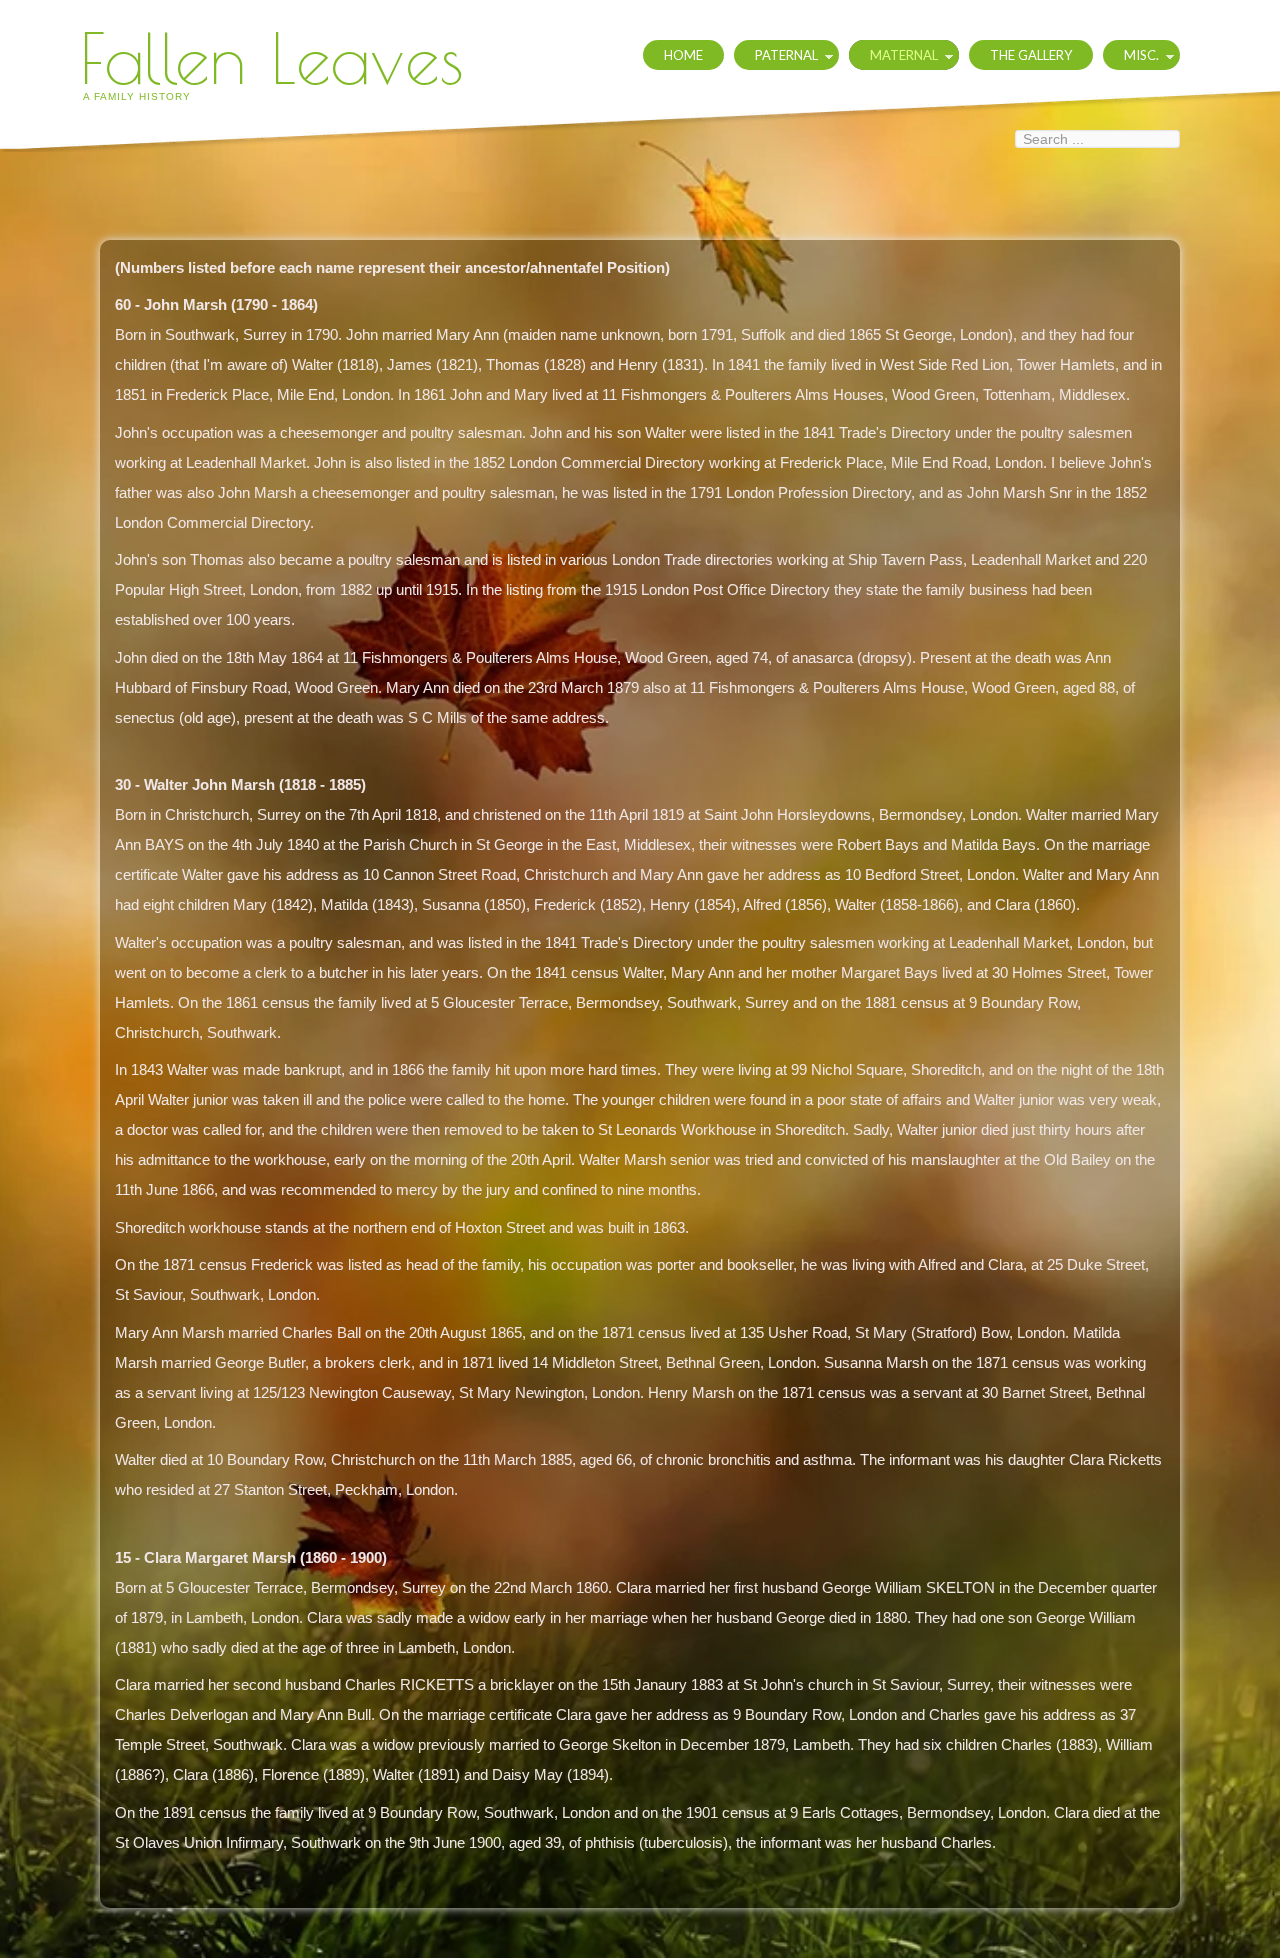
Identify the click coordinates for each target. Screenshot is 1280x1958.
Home (683, 55)
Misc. (1141, 55)
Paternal (786, 55)
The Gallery (1031, 55)
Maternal (904, 55)
